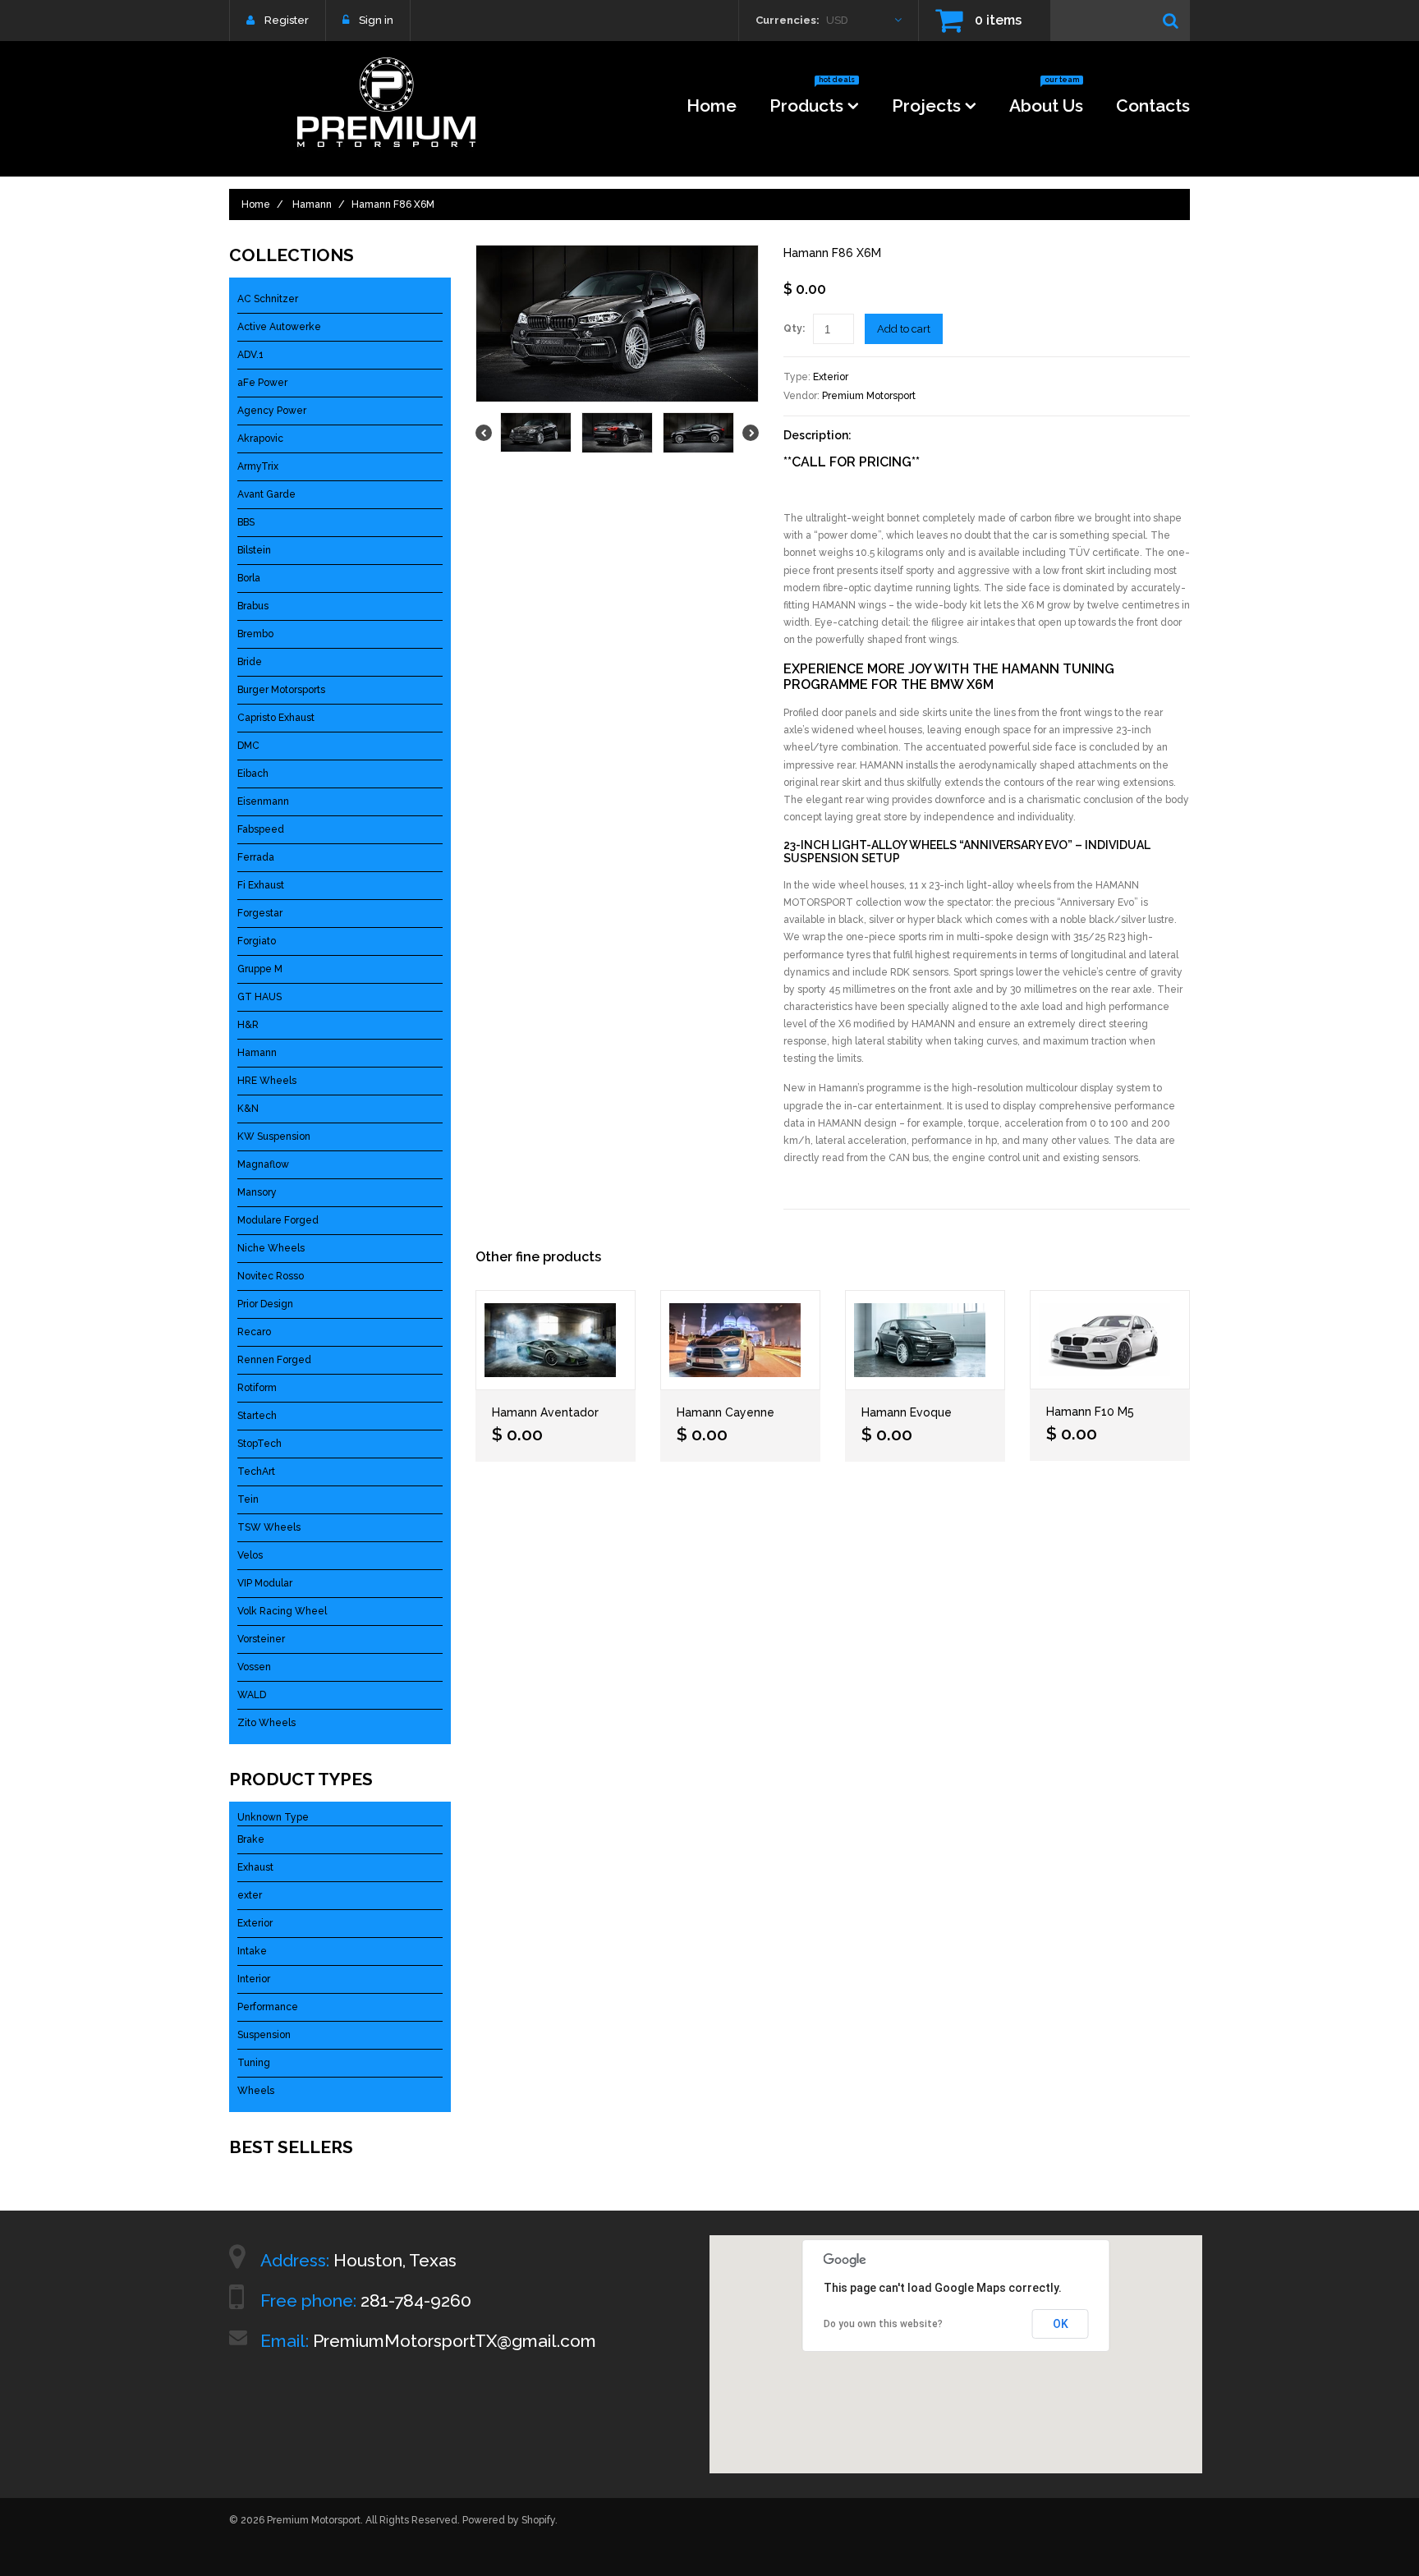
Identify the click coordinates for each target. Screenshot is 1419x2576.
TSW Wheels (269, 1527)
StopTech (259, 1444)
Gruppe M (260, 969)
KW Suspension (274, 1136)
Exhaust (255, 1867)
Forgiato (257, 941)
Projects (926, 106)
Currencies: (788, 20)
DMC (248, 746)
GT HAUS (259, 997)
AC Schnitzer (268, 299)
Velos (250, 1555)
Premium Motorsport (869, 396)
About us (1046, 101)
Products (812, 101)
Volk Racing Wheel (282, 1611)
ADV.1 (250, 355)
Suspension (264, 2035)
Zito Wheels (266, 1723)
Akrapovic (260, 439)
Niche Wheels (271, 1248)
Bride (250, 662)
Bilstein (254, 550)
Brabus (253, 606)
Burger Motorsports (281, 690)
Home (712, 106)
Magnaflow (263, 1164)
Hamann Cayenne (726, 1412)
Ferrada (256, 857)
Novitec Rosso (271, 1276)
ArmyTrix (258, 466)
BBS (246, 522)
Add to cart (904, 329)
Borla (249, 578)
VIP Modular (265, 1583)
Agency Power (272, 411)
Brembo (255, 634)
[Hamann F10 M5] (1110, 1340)
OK (1061, 2324)
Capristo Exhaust (276, 718)
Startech (257, 1416)
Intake (252, 1951)
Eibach (253, 774)
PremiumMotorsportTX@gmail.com (455, 2341)
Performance (268, 2007)
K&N (248, 1109)
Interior (254, 1979)
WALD (252, 1695)
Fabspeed (261, 829)
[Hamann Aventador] (556, 1340)
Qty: (794, 328)
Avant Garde (266, 494)
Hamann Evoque (907, 1412)
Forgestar (260, 913)
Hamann (312, 204)
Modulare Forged (278, 1220)
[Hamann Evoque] (925, 1340)
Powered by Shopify (509, 2520)
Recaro (254, 1332)
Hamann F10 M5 (1090, 1412)
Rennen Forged (274, 1360)
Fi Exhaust (261, 885)
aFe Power (262, 383)
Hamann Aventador (545, 1412)
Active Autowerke (279, 327)
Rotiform (257, 1388)
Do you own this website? (883, 2324)
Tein (248, 1499)
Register (287, 20)
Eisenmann (263, 801)
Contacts (1153, 106)
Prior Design (265, 1304)
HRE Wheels (267, 1081)
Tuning (254, 2063)
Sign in (376, 20)
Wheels (256, 2091)
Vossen (254, 1667)
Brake (251, 1839)
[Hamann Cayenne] (740, 1340)
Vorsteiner (261, 1639)
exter (250, 1895)
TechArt (256, 1472)
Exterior (831, 377)
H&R (248, 1025)
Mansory (257, 1192)
